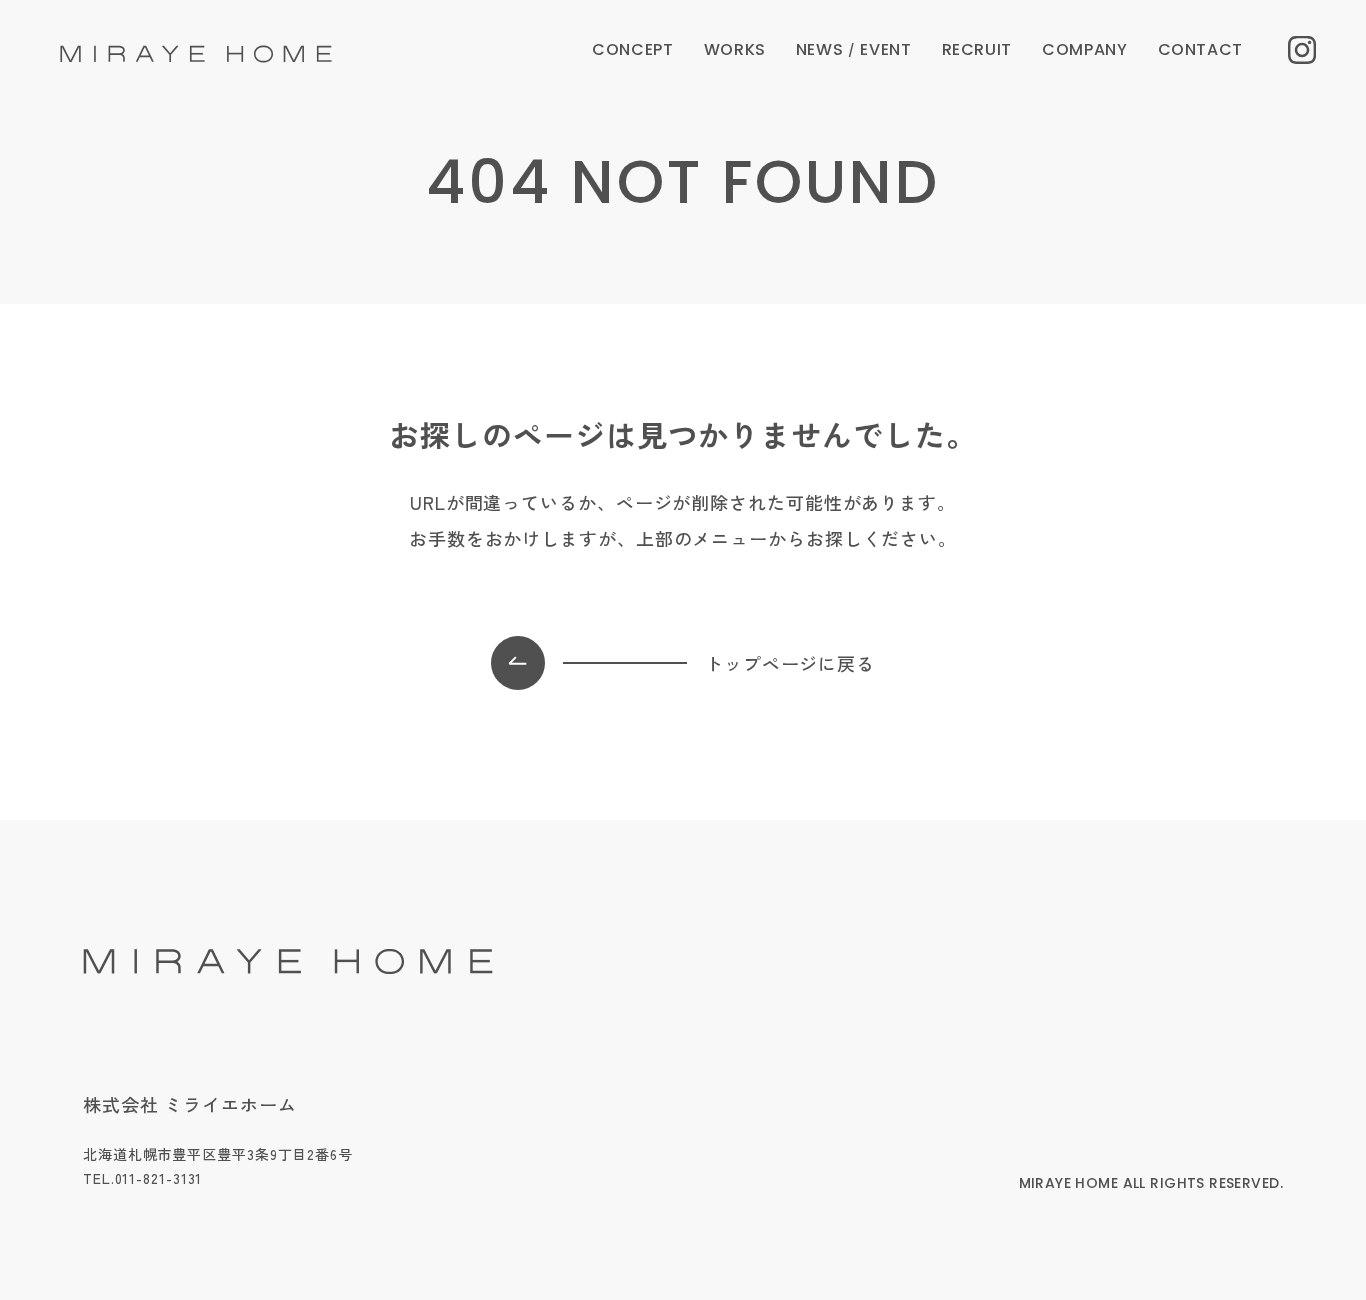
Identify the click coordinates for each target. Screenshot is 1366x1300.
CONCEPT (632, 49)
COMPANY (1084, 49)
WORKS (735, 49)
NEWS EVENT (854, 49)
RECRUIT (977, 49)
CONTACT (1200, 49)
